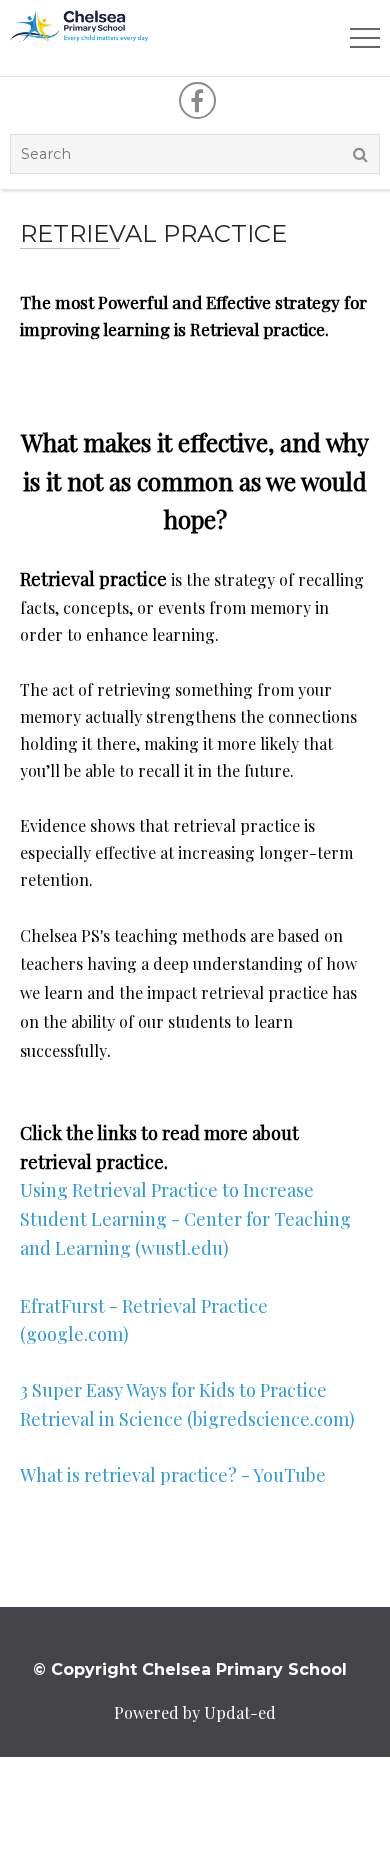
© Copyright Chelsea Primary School (190, 1669)
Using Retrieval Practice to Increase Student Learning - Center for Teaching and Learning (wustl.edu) (185, 1219)
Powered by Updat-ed (195, 1712)
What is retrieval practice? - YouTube (173, 1475)
